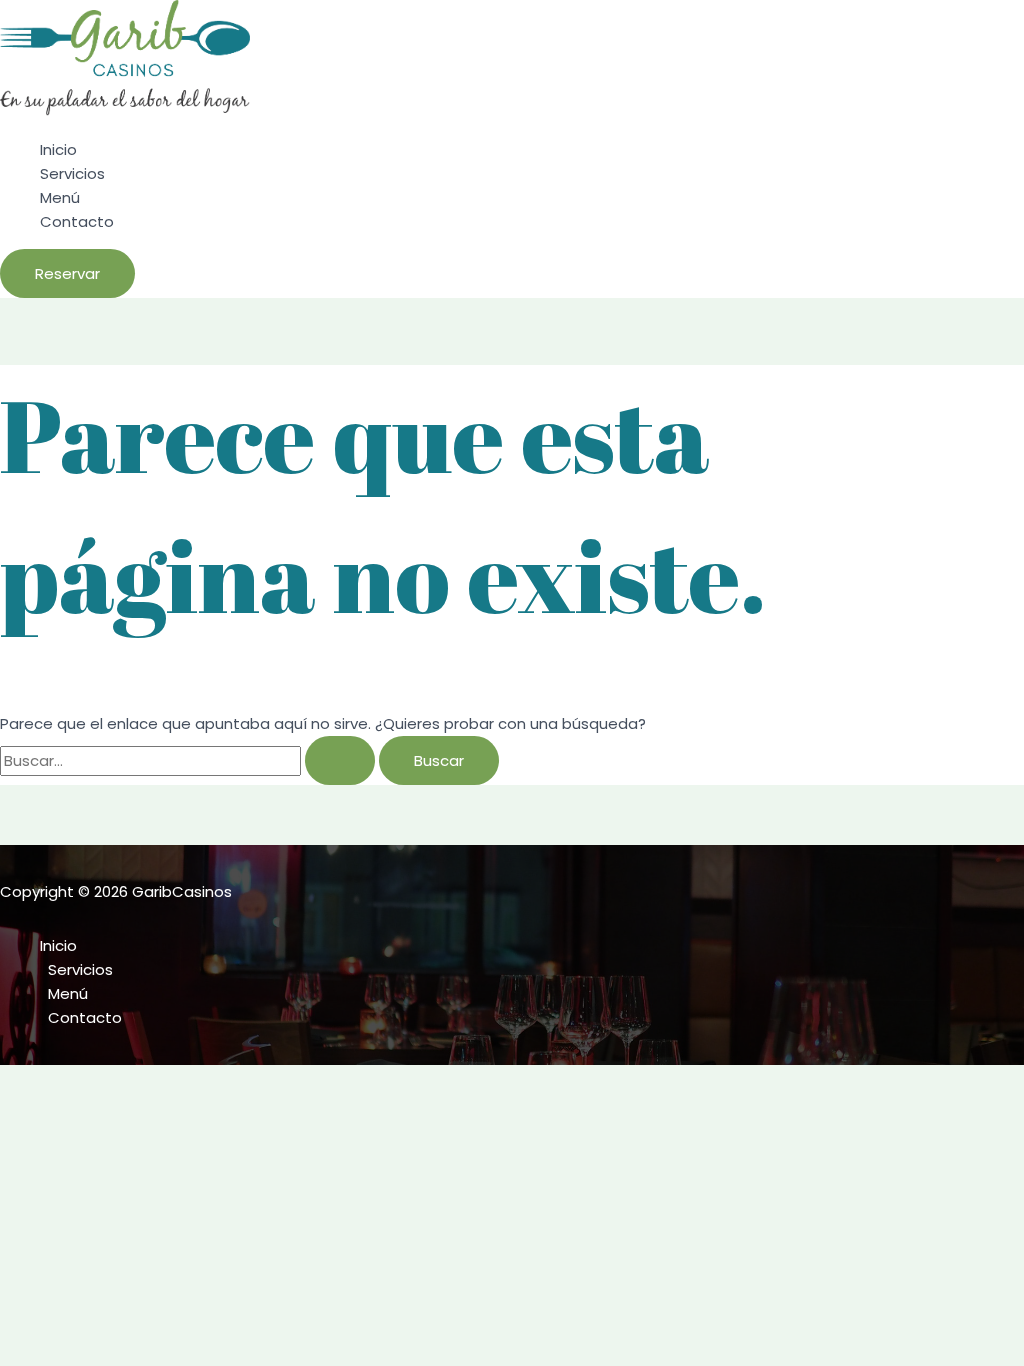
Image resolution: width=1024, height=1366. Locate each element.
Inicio (58, 149)
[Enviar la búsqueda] (340, 760)
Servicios (72, 173)
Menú (60, 197)
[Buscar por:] (189, 760)
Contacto (77, 221)
